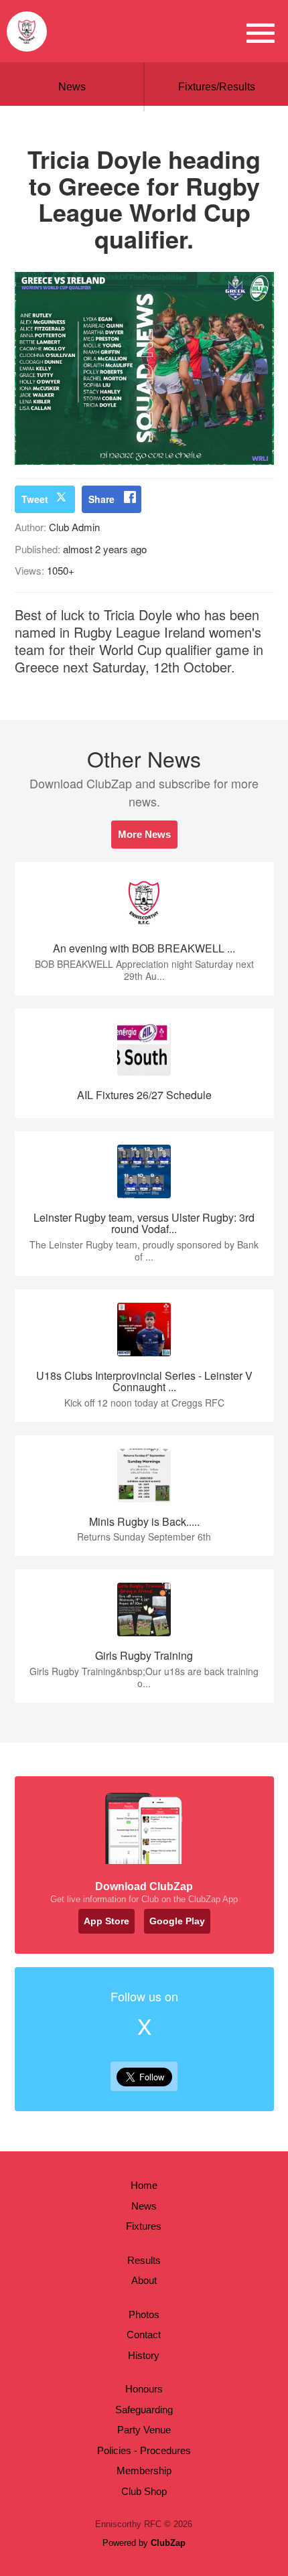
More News (144, 834)
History (144, 2355)
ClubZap (168, 2543)
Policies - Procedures (144, 2450)
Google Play (177, 1921)
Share (101, 499)
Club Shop (144, 2491)
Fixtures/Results (217, 87)
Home (144, 2185)
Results (144, 2260)
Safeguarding (144, 2410)
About (144, 2280)
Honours (144, 2389)
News (72, 87)
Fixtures (144, 2226)
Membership (144, 2471)
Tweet (35, 499)
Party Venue (144, 2430)
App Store (106, 1921)
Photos (144, 2314)
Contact (144, 2335)
